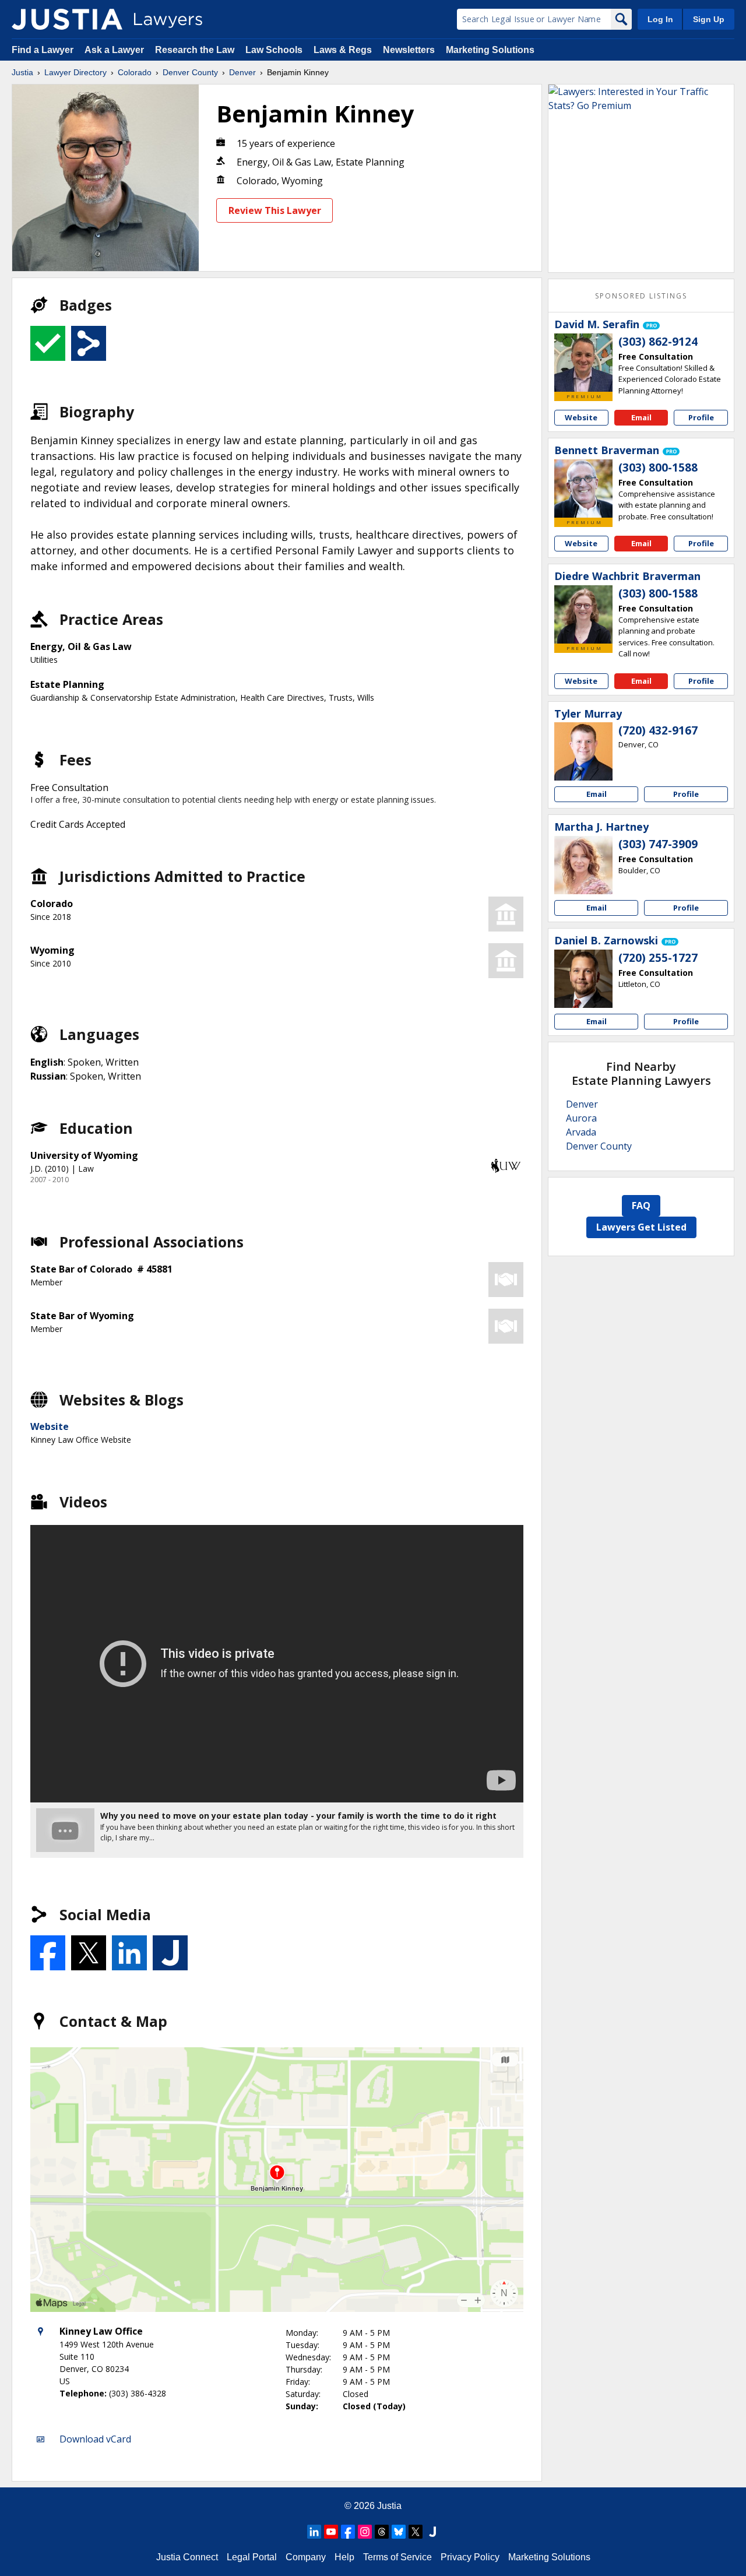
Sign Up (709, 19)
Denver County (190, 72)
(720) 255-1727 (658, 958)
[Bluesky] (399, 2532)
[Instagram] (365, 2532)
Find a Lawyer (43, 50)
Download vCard (95, 2439)
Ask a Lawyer (115, 50)
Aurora (581, 1118)
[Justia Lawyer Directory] (67, 19)
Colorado (135, 72)
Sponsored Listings (641, 296)
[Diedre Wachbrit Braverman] (583, 614)
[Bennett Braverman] (583, 489)
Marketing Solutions (490, 50)
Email (641, 417)
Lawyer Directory (75, 72)
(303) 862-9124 (658, 342)
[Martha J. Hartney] (583, 865)
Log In (660, 19)
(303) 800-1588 (658, 468)
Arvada (581, 1132)
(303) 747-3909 (658, 844)
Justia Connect (187, 2557)
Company (306, 2557)
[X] (416, 2532)
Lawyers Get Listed (641, 1227)
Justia (22, 72)
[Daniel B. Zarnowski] (583, 979)
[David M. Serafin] (583, 363)
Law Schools (274, 50)
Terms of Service (397, 2557)
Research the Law (195, 50)
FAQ (641, 1206)
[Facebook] (348, 2532)
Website (50, 1426)
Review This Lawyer (275, 210)
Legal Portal (252, 2557)
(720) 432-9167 (658, 730)
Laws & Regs (343, 50)
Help (344, 2557)
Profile (701, 417)
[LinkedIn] (314, 2532)
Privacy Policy (470, 2557)
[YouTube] (331, 2532)
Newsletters (409, 50)
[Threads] (382, 2532)
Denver (242, 72)
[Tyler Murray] (583, 751)
